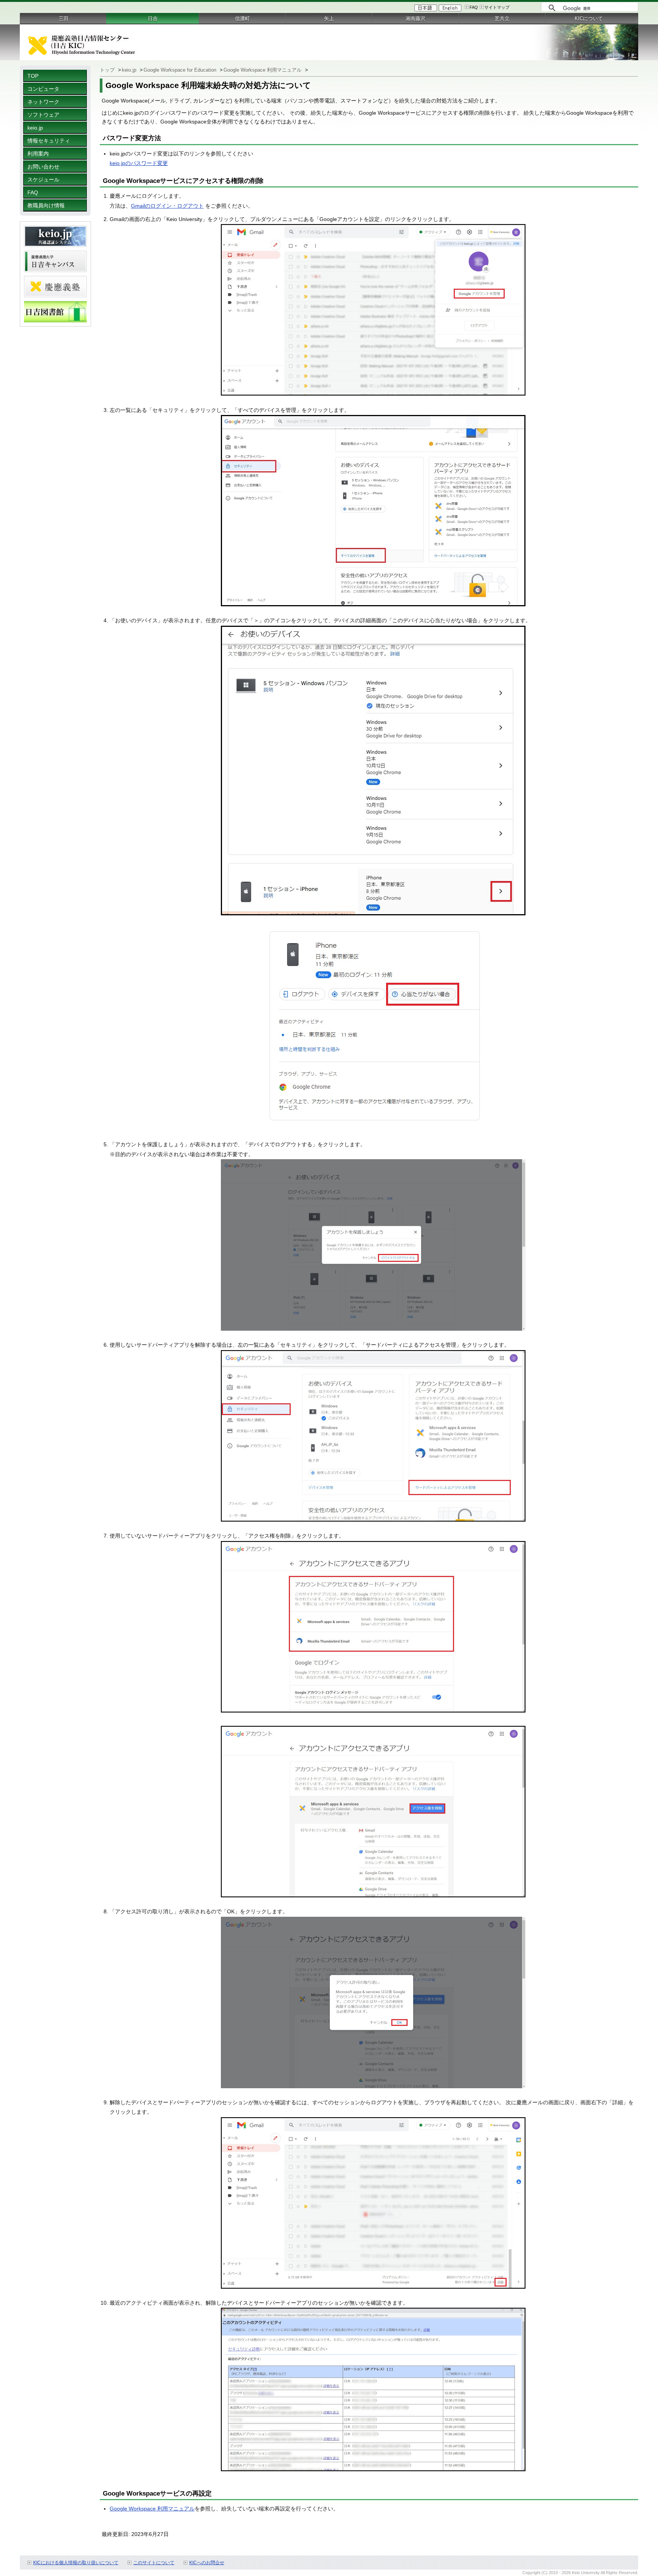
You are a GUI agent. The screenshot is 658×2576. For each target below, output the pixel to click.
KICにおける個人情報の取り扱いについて (76, 2563)
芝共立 (502, 18)
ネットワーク (43, 102)
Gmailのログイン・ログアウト (167, 206)
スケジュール (43, 179)
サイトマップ (497, 7)
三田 (64, 18)
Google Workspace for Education (181, 70)
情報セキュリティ (49, 141)
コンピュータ (43, 89)
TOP (33, 76)
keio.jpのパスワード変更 (139, 163)
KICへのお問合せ (207, 2563)
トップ (108, 70)
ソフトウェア (43, 115)
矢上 (329, 18)
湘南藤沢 (415, 18)
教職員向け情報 (46, 205)
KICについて (589, 18)
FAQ (474, 7)
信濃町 (242, 18)
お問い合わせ (43, 167)
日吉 (153, 18)
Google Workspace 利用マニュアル (263, 70)
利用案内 (38, 154)
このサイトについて (154, 2563)
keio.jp (35, 128)
